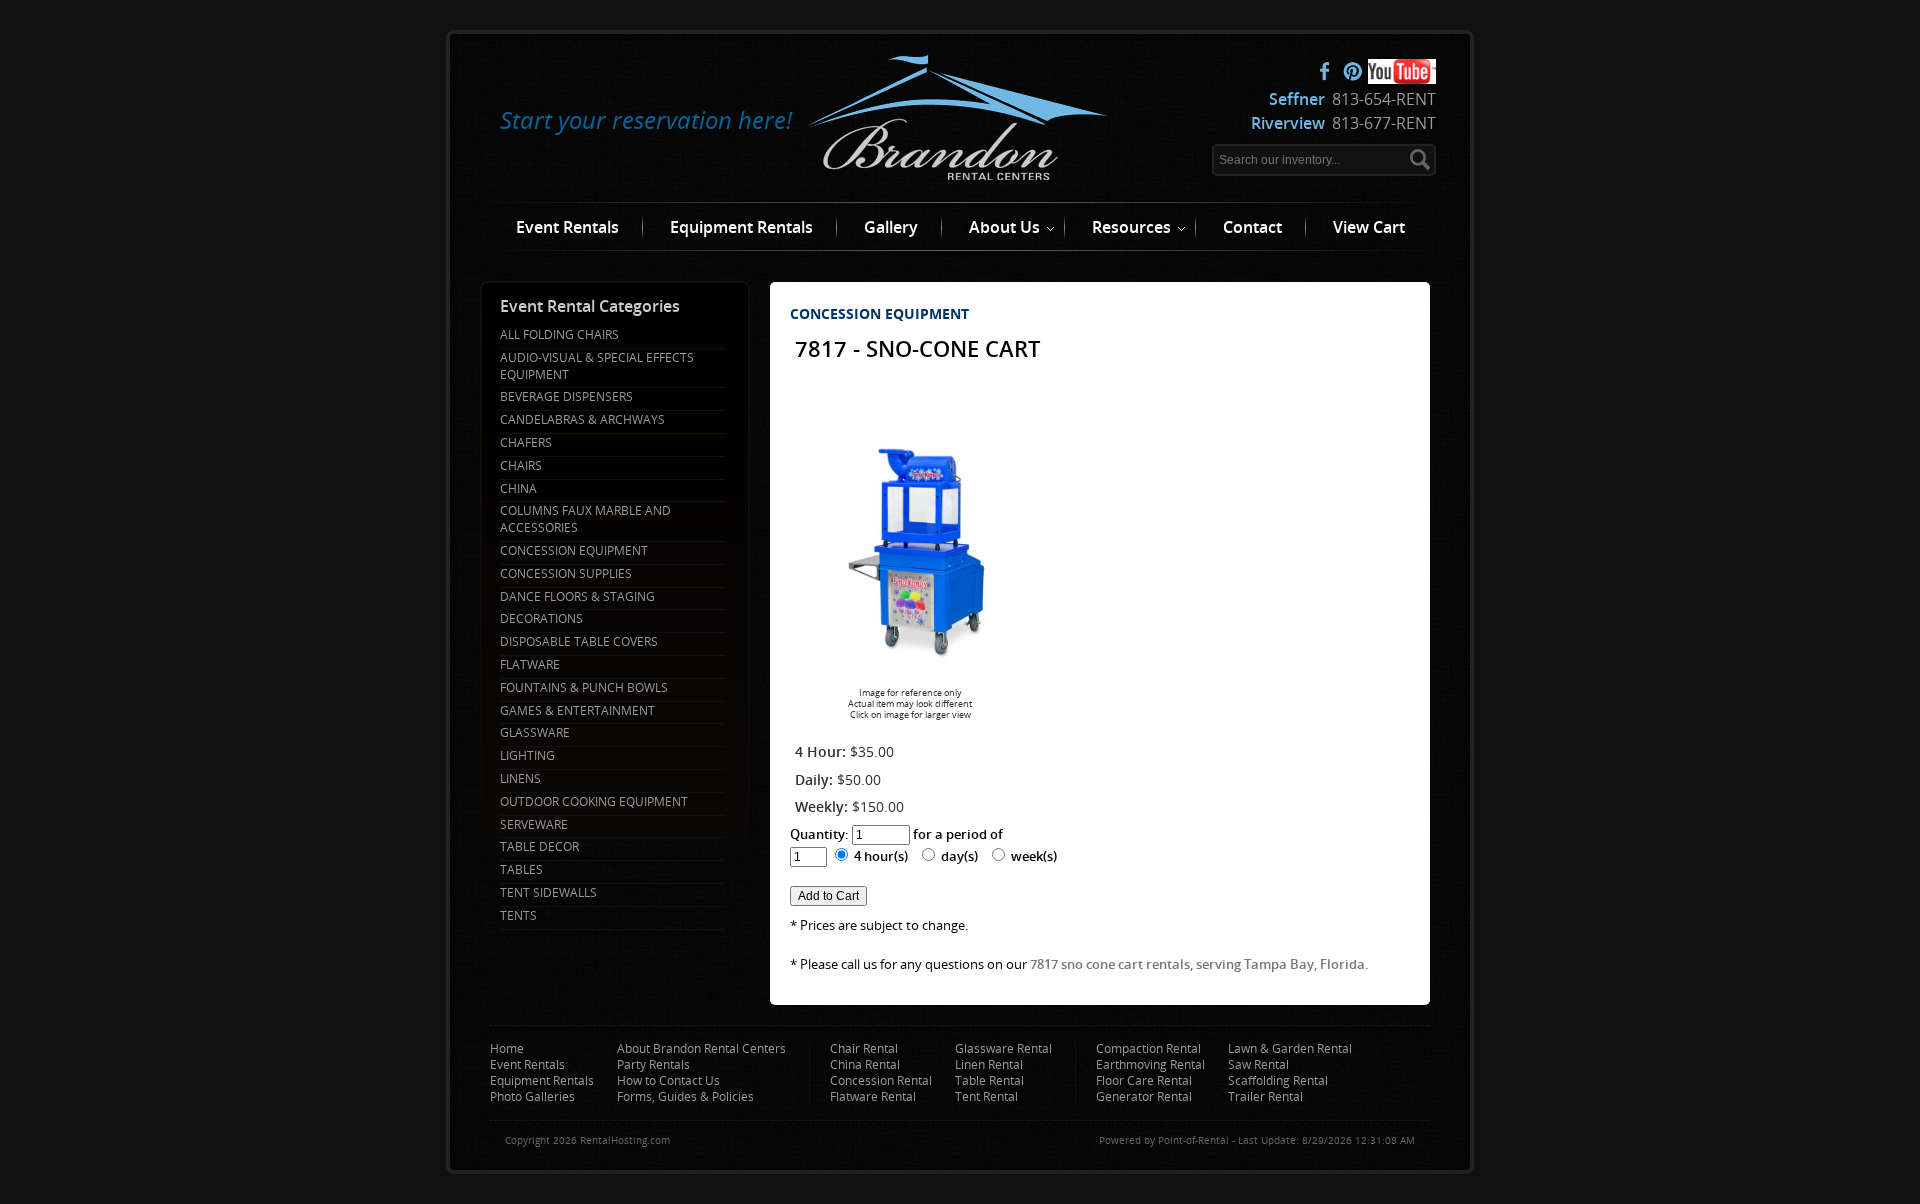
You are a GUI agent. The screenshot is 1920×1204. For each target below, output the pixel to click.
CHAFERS (526, 443)
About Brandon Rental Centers (701, 1048)
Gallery (891, 227)
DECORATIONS (541, 619)
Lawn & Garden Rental (1290, 1048)
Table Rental (989, 1080)
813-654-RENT (1352, 99)
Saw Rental (1258, 1064)
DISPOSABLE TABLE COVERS (579, 642)
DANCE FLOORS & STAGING (577, 597)
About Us (1004, 227)
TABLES (521, 870)
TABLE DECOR (539, 847)
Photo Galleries (532, 1096)
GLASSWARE (535, 733)
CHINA (518, 489)
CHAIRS (521, 466)
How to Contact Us (668, 1080)
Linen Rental (989, 1064)
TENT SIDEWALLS (548, 893)
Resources (1131, 227)
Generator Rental (1144, 1096)
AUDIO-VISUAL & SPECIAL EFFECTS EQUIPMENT (597, 366)
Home (507, 1048)
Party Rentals (653, 1064)
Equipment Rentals (741, 227)
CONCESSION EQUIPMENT (574, 551)
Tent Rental (986, 1096)
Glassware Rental (1003, 1048)
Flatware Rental (873, 1096)
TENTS (518, 916)
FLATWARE (530, 665)
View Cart (1369, 227)
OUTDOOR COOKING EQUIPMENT (594, 802)
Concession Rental (881, 1080)
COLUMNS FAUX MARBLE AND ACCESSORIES (585, 519)
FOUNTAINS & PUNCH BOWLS (584, 688)
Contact (1252, 227)
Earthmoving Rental (1150, 1064)
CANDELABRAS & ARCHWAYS (582, 420)
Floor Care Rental (1144, 1080)
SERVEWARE (534, 825)
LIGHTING (527, 756)
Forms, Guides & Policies (685, 1096)
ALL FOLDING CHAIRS (559, 335)
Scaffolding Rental (1278, 1080)
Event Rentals (567, 227)
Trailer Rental (1265, 1096)
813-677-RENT (1343, 123)
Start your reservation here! (646, 119)
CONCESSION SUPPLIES (566, 574)
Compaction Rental (1148, 1048)
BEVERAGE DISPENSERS (566, 397)
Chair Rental (864, 1048)
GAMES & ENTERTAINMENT (577, 711)
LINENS (520, 779)
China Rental (865, 1064)
